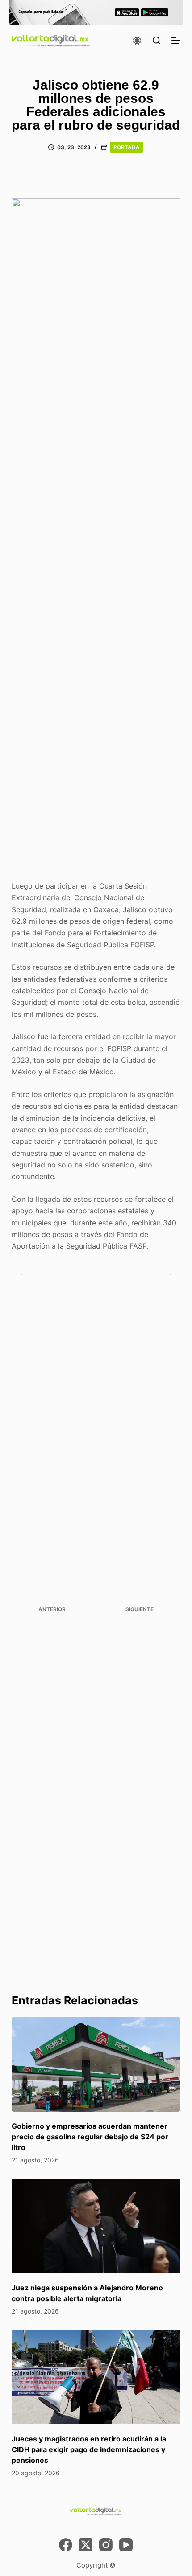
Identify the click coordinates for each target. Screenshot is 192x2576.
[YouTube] (126, 2545)
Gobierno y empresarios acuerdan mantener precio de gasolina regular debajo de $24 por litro (90, 2137)
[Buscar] (157, 40)
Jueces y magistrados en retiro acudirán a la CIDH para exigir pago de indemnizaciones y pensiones (89, 2449)
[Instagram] (106, 2545)
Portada (127, 147)
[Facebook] (66, 2545)
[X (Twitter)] (86, 2545)
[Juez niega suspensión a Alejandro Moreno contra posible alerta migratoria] (96, 2226)
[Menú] (176, 41)
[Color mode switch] (137, 41)
